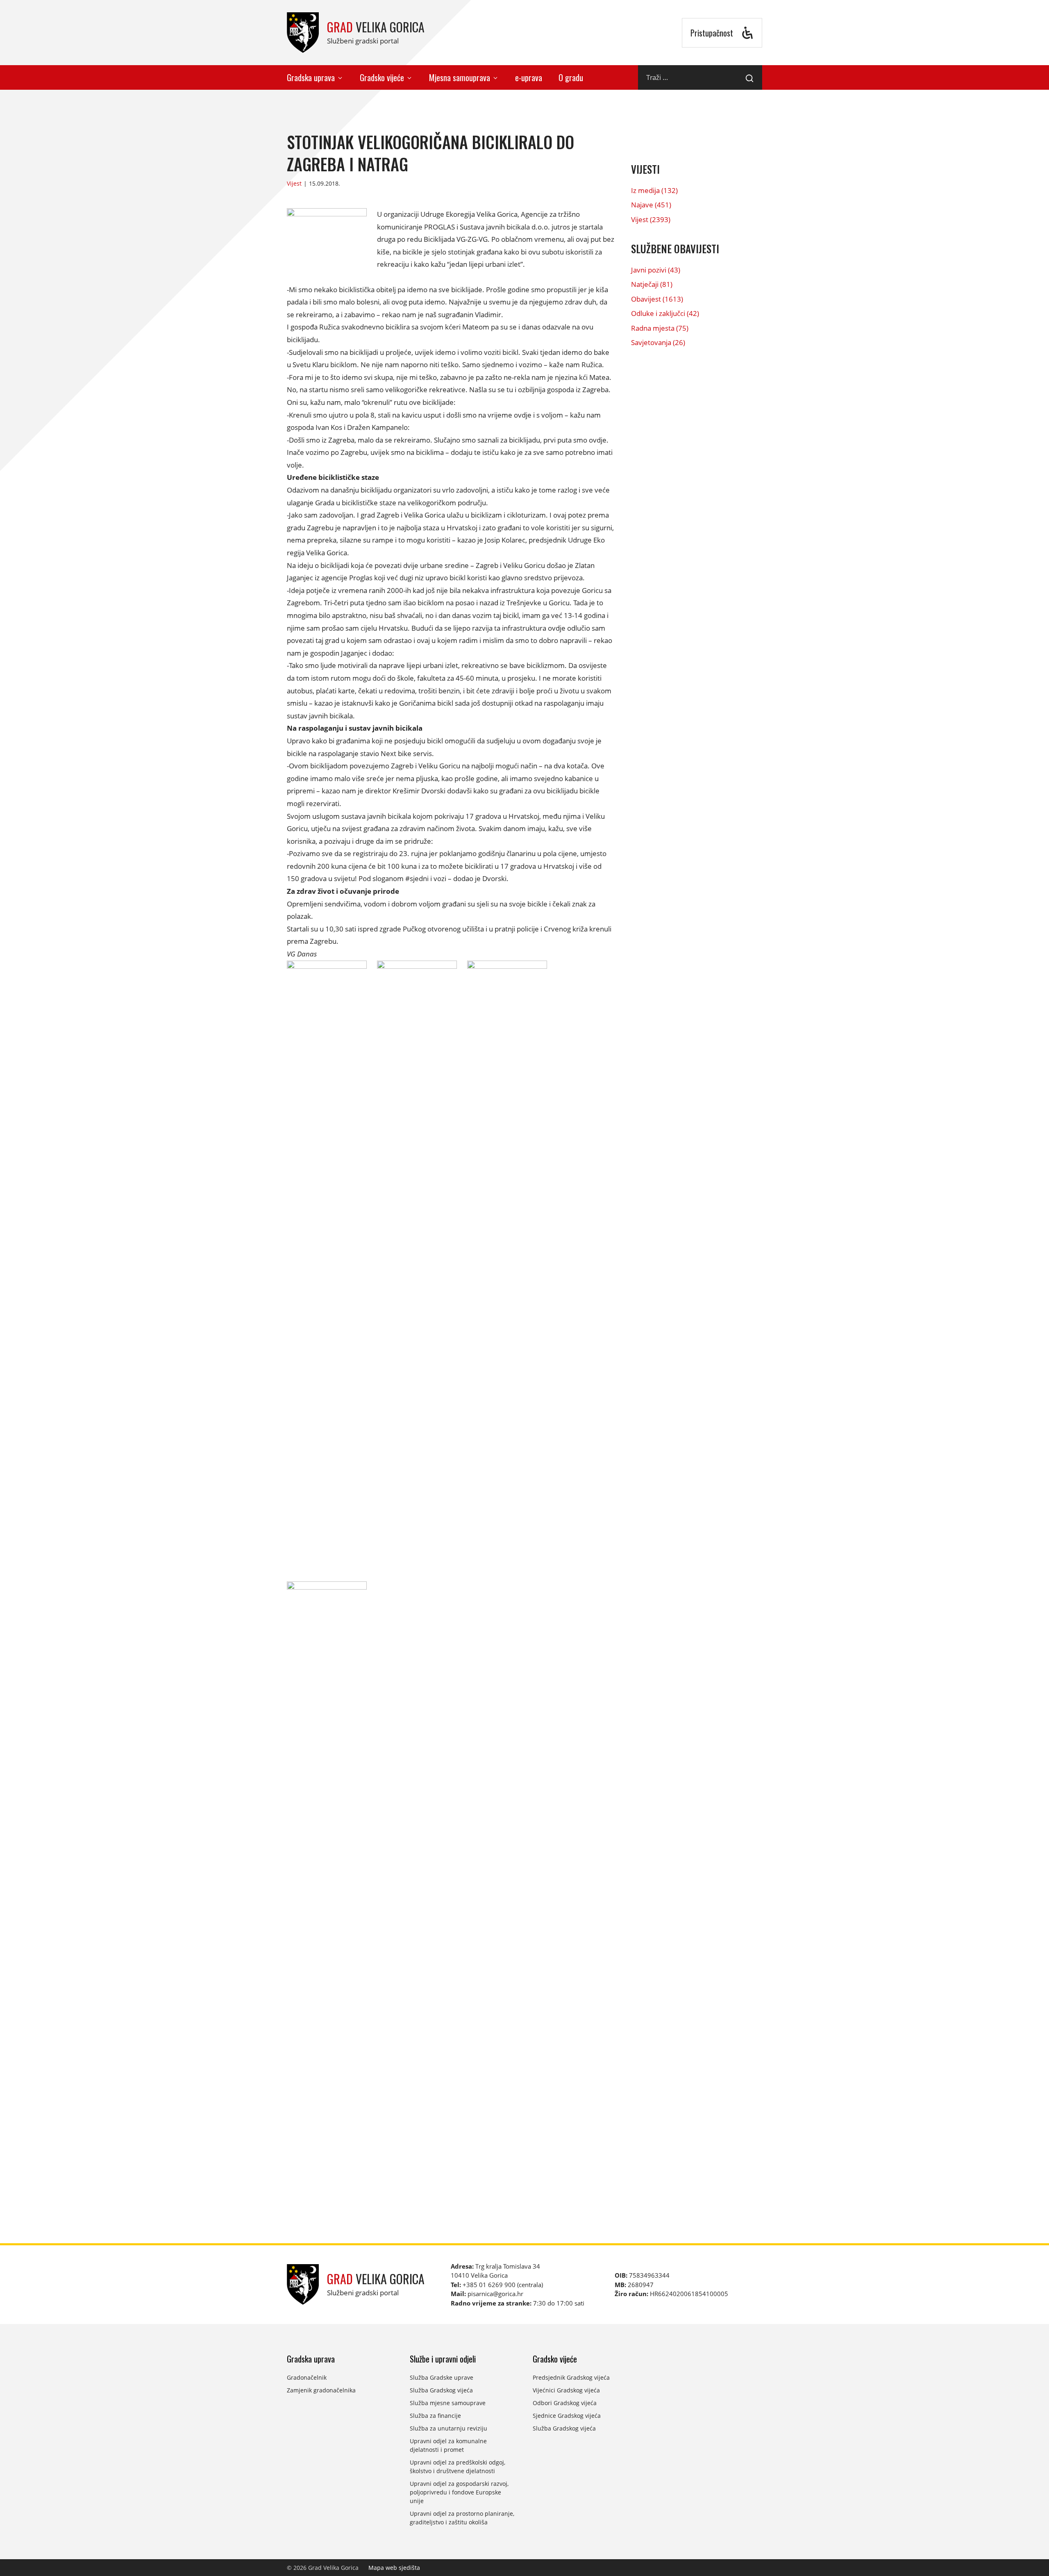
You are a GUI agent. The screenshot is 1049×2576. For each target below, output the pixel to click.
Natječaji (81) (652, 284)
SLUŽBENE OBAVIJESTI (675, 249)
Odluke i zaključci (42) (665, 313)
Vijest (294, 183)
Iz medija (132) (654, 190)
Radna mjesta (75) (660, 328)
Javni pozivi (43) (656, 270)
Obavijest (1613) (657, 299)
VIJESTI (645, 169)
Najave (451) (651, 205)
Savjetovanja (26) (658, 342)
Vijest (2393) (651, 219)
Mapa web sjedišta (394, 2568)
